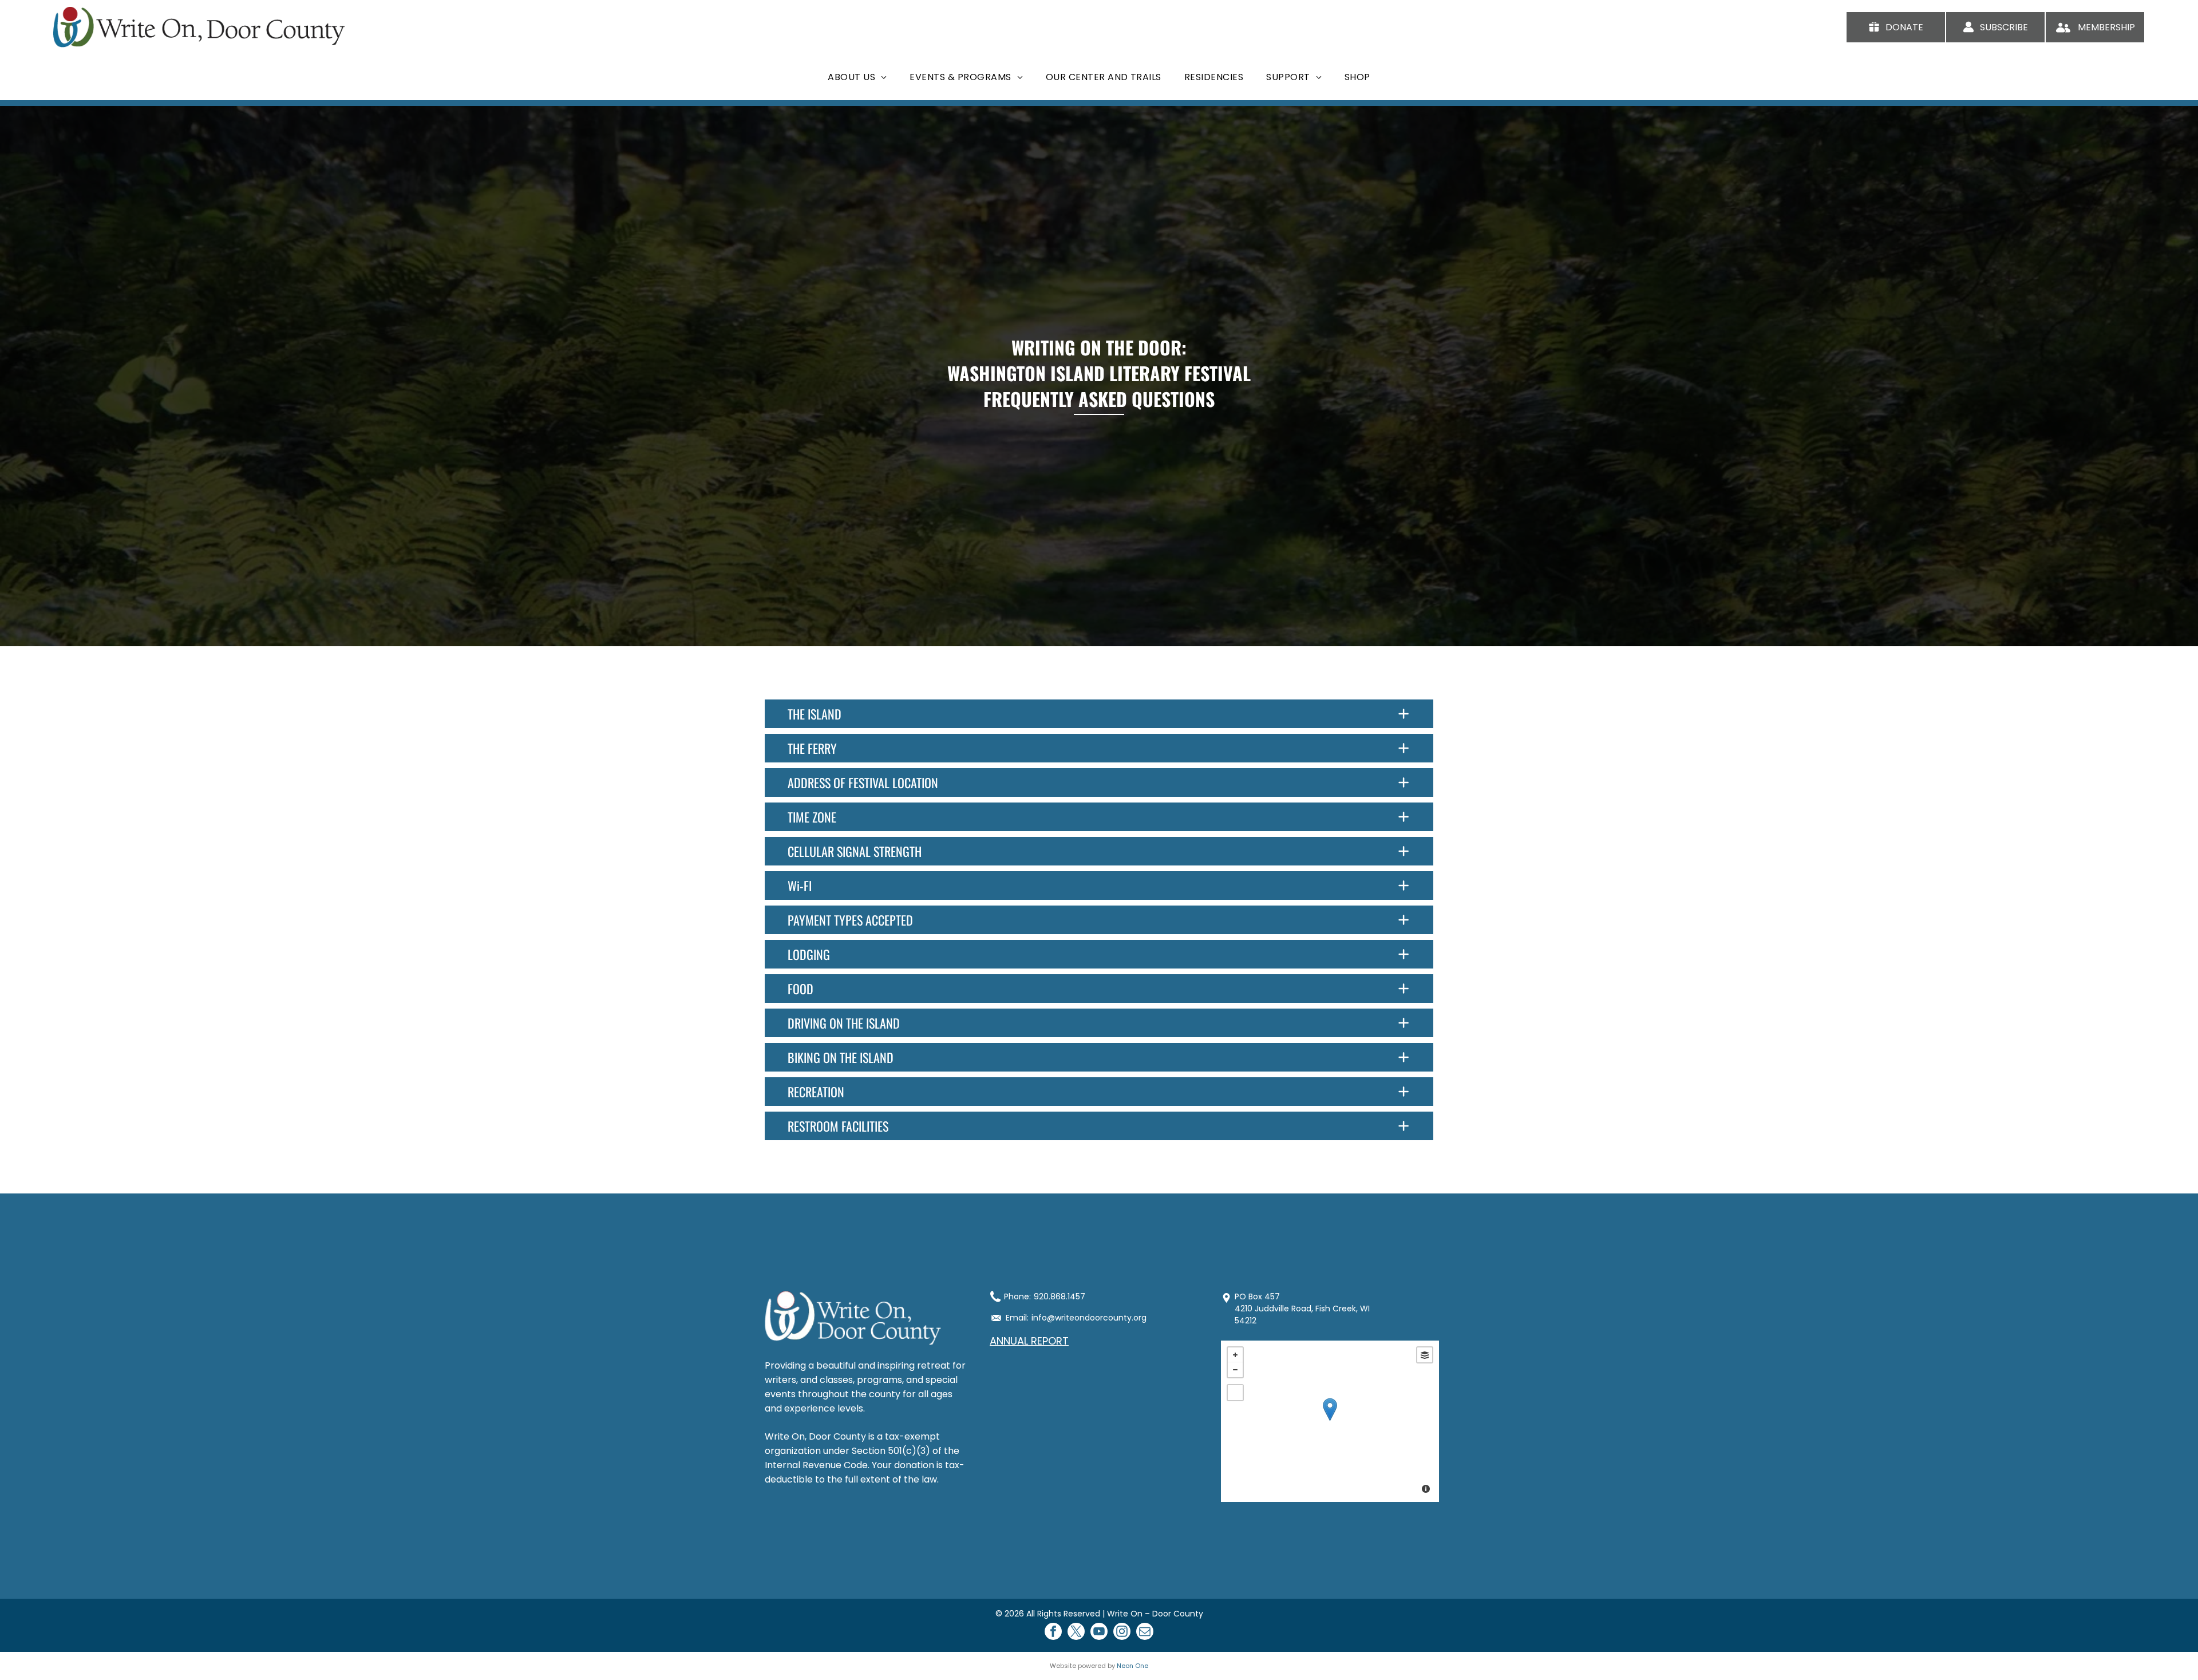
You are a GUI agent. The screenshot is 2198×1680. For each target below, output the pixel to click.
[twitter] (1076, 1633)
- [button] (1235, 1370)
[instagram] (1122, 1633)
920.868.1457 (1060, 1296)
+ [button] (1235, 1355)
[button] (1099, 714)
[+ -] (1330, 1421)
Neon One (1132, 1666)
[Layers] (1425, 1355)
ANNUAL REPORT (1029, 1341)
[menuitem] (857, 77)
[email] (1145, 1633)
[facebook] (1053, 1633)
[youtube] (1099, 1633)
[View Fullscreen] (1235, 1393)
